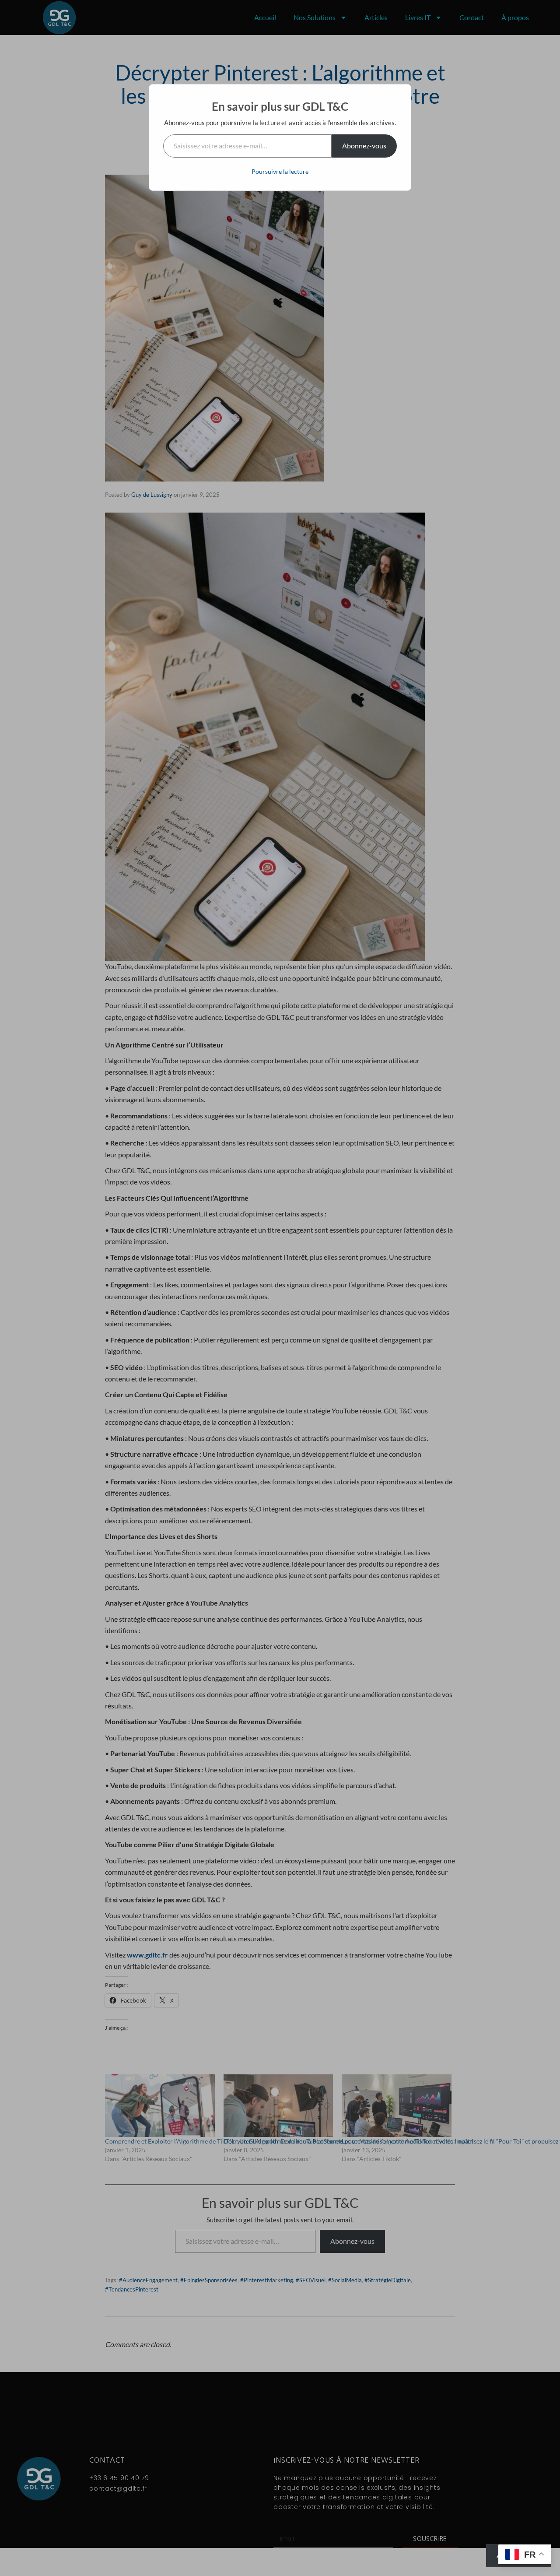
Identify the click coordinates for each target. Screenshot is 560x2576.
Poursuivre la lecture (280, 171)
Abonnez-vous (364, 146)
